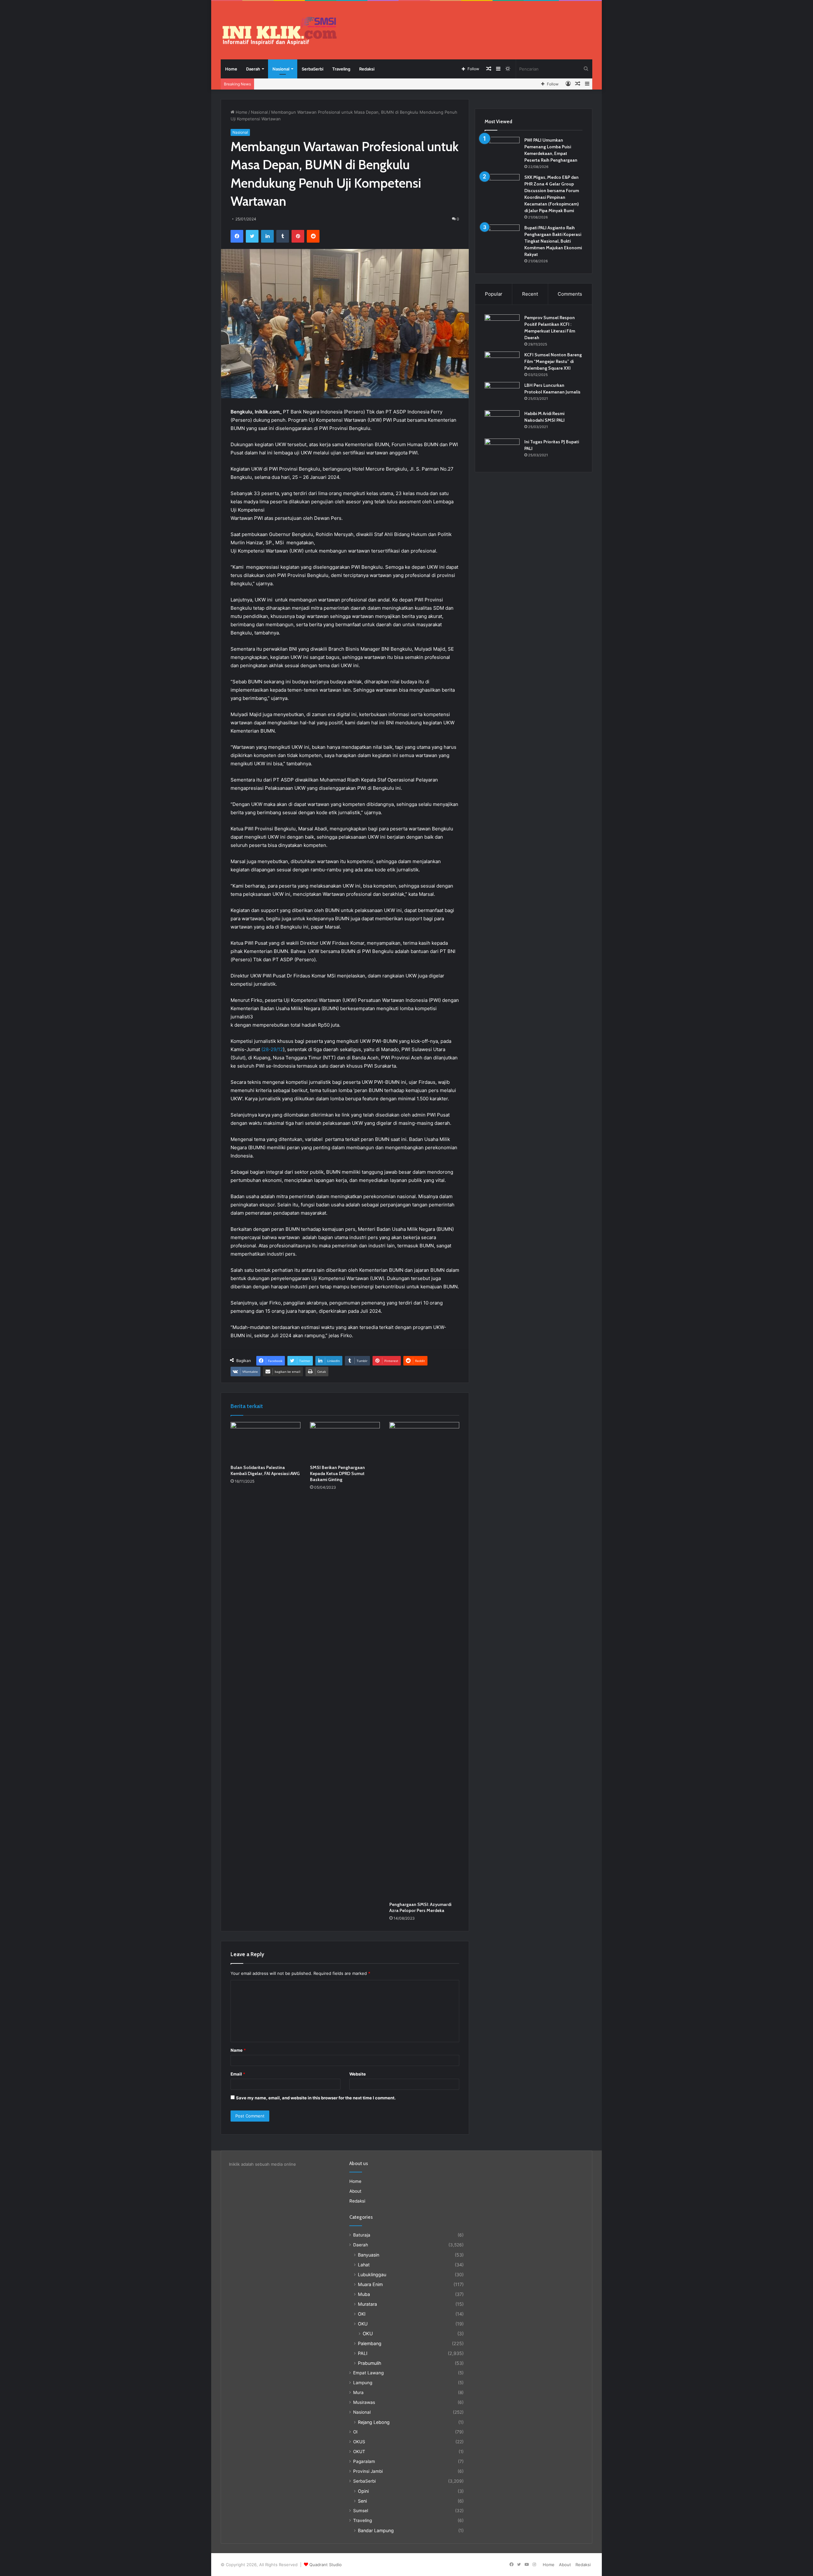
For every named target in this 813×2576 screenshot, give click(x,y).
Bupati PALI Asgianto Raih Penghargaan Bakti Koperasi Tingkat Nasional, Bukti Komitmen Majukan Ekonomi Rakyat (553, 241)
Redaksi (367, 69)
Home (231, 69)
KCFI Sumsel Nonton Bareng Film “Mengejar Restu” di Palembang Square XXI (553, 361)
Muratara (367, 2304)
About (355, 2191)
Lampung (363, 2383)
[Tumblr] (283, 236)
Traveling (341, 69)
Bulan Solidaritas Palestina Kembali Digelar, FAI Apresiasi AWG (265, 1470)
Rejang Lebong (374, 2422)
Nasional (281, 69)
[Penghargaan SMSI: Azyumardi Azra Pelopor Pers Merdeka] (424, 1660)
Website (358, 2074)
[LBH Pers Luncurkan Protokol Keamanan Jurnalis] (502, 394)
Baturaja (362, 2235)
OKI (362, 2314)
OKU (363, 2324)
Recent (530, 294)
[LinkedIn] (267, 236)
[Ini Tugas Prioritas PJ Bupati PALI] (502, 450)
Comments (570, 294)
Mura (358, 2392)
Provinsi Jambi (368, 2471)
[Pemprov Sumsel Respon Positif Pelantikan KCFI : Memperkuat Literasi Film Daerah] (502, 326)
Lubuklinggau (372, 2274)
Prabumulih (370, 2363)
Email (238, 2074)
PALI (363, 2353)
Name (238, 2050)
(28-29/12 (272, 1049)
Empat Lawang (368, 2373)
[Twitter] (252, 236)
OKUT (359, 2452)
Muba (364, 2294)
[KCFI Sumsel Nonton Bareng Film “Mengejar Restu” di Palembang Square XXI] (502, 363)
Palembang (370, 2343)
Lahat (364, 2265)
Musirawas (364, 2402)
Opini (363, 2491)
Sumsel (361, 2511)
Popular (494, 294)
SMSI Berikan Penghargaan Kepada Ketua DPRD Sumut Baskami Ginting (337, 1473)
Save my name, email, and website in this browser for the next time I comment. (316, 2098)
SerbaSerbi (312, 69)
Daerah (253, 69)
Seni (362, 2501)
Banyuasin (369, 2255)
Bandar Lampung (376, 2530)
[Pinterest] (298, 236)
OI (355, 2432)
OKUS (359, 2442)
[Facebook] (237, 236)
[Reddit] (313, 236)
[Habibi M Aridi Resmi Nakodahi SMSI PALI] (502, 422)
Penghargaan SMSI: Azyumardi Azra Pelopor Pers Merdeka (420, 1907)
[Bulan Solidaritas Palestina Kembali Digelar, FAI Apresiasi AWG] (265, 1442)
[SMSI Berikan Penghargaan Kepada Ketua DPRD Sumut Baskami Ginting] (345, 1442)
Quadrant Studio (326, 2565)
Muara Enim (370, 2284)
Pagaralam (364, 2461)
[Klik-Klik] (279, 31)
